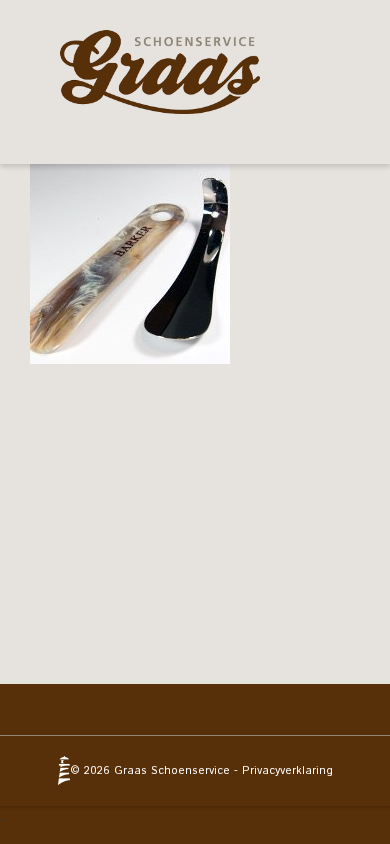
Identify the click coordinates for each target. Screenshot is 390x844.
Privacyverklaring (287, 771)
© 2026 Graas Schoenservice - (156, 771)
